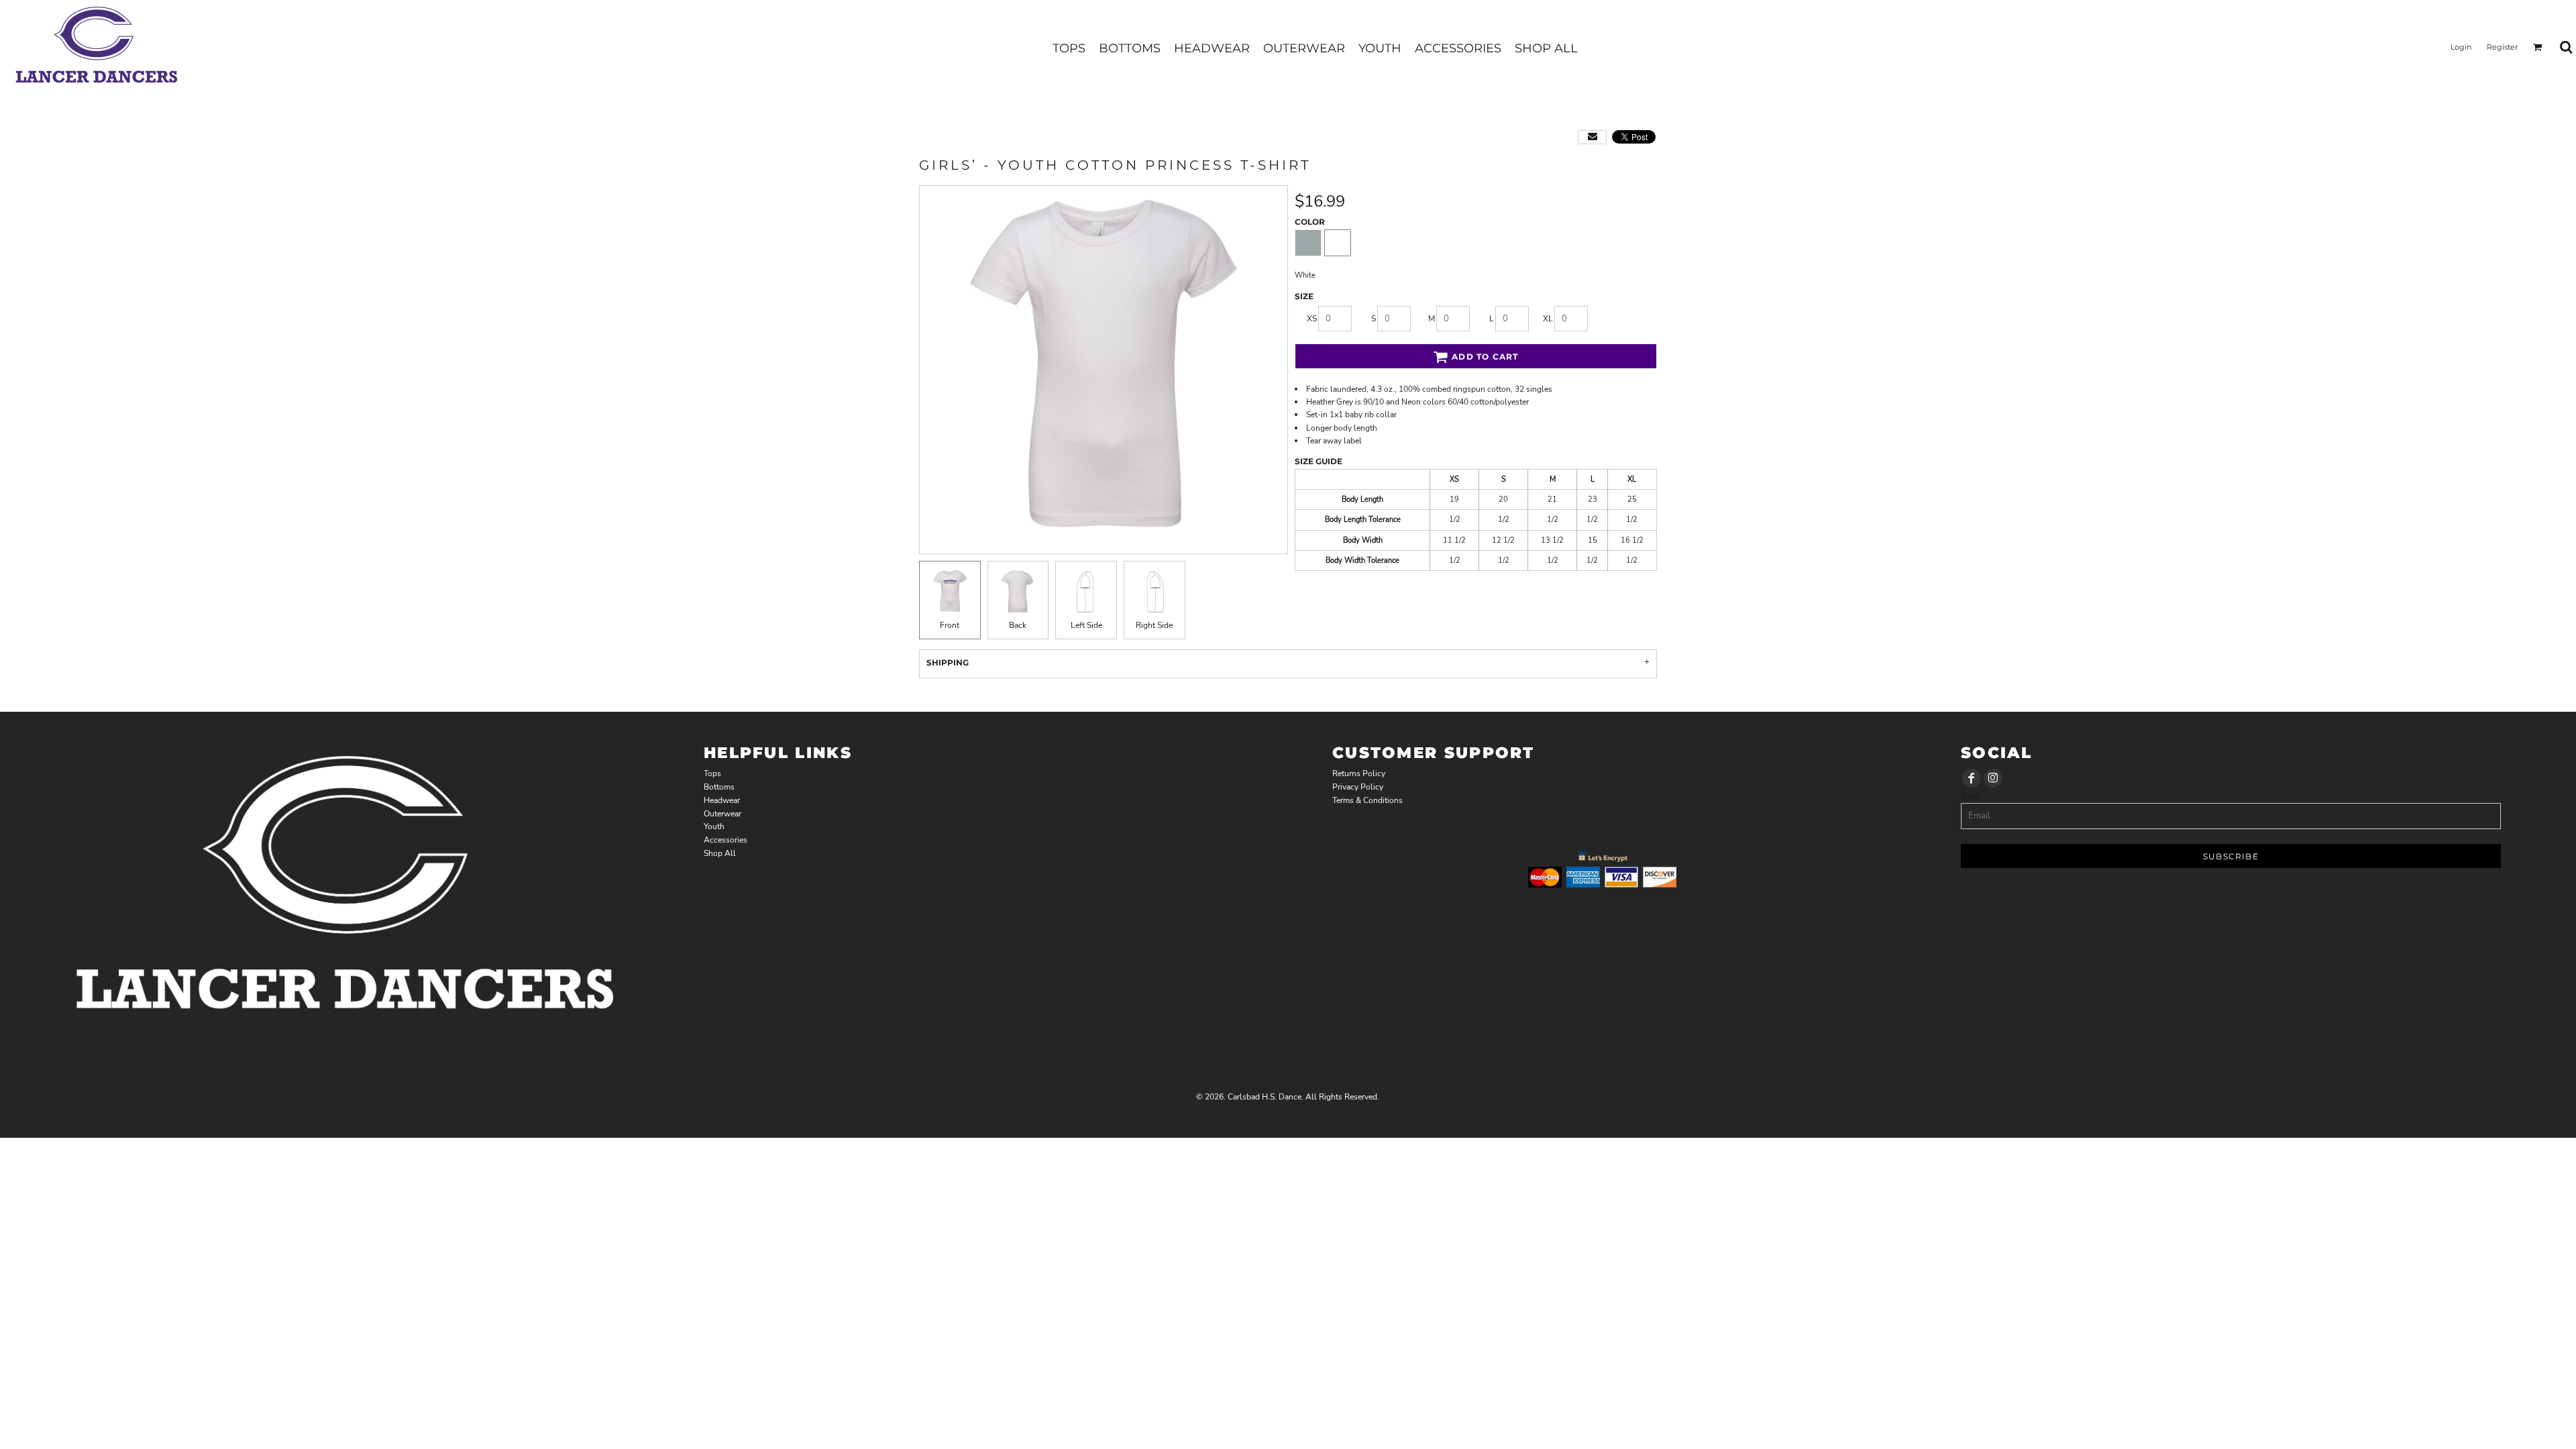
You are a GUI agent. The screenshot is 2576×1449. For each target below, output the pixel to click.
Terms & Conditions (1367, 800)
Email (1971, 796)
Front (950, 625)
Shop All (720, 853)
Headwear (722, 800)
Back (1018, 625)
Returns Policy (1359, 773)
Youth (714, 826)
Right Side (1154, 625)
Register (2502, 47)
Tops (712, 773)
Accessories (726, 840)
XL (1548, 319)
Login (2461, 47)
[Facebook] (1972, 778)
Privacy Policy (1358, 787)
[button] (2538, 47)
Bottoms (719, 787)
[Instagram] (1993, 778)
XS (1312, 319)
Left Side (1086, 625)
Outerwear (722, 814)
